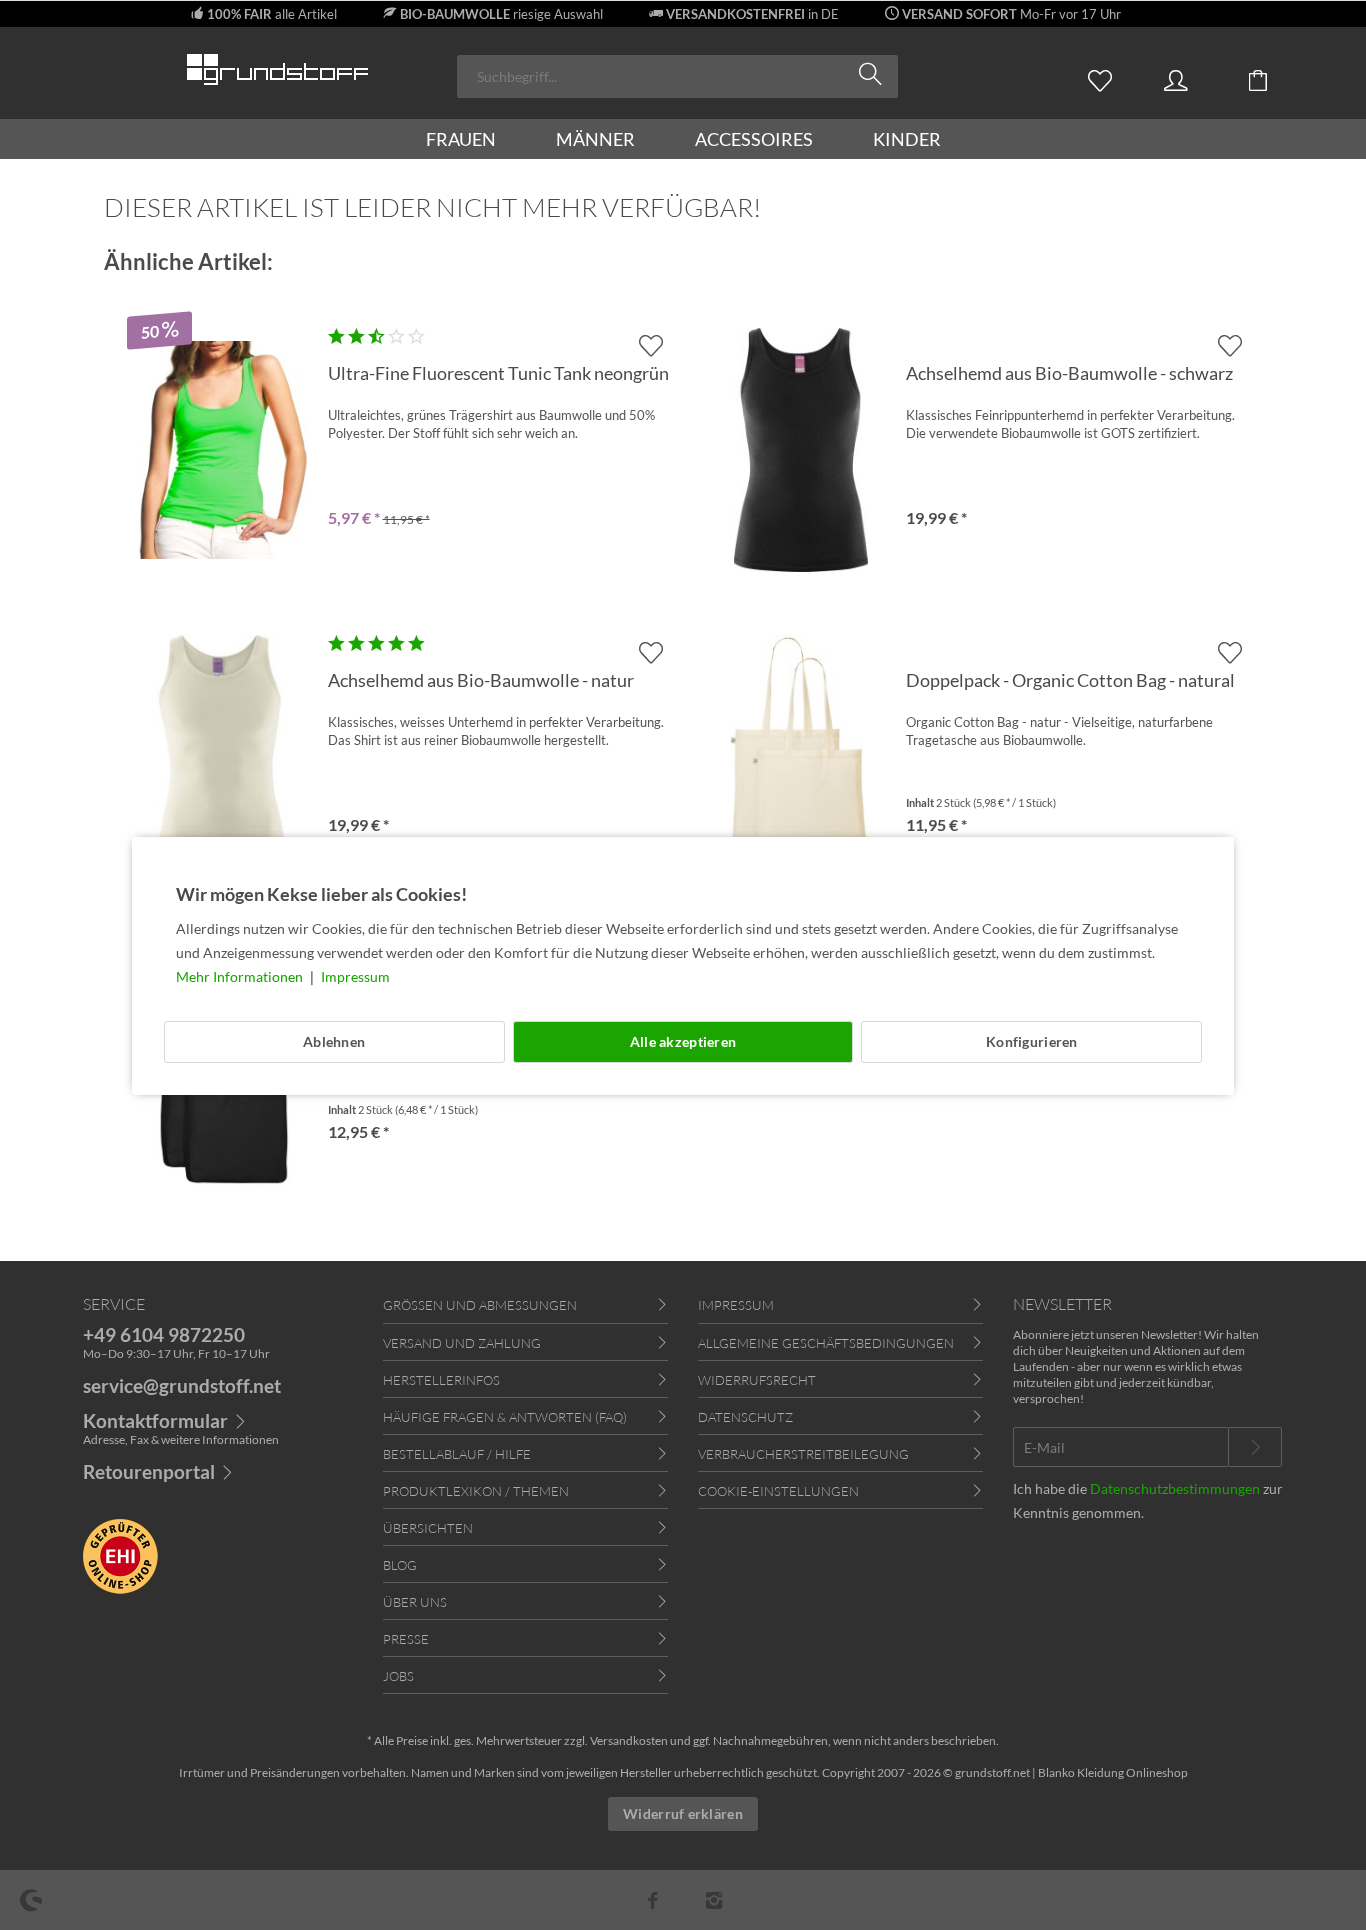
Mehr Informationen (241, 976)
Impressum (355, 976)
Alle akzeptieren (683, 1041)
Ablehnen (334, 1041)
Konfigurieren (1032, 1041)
